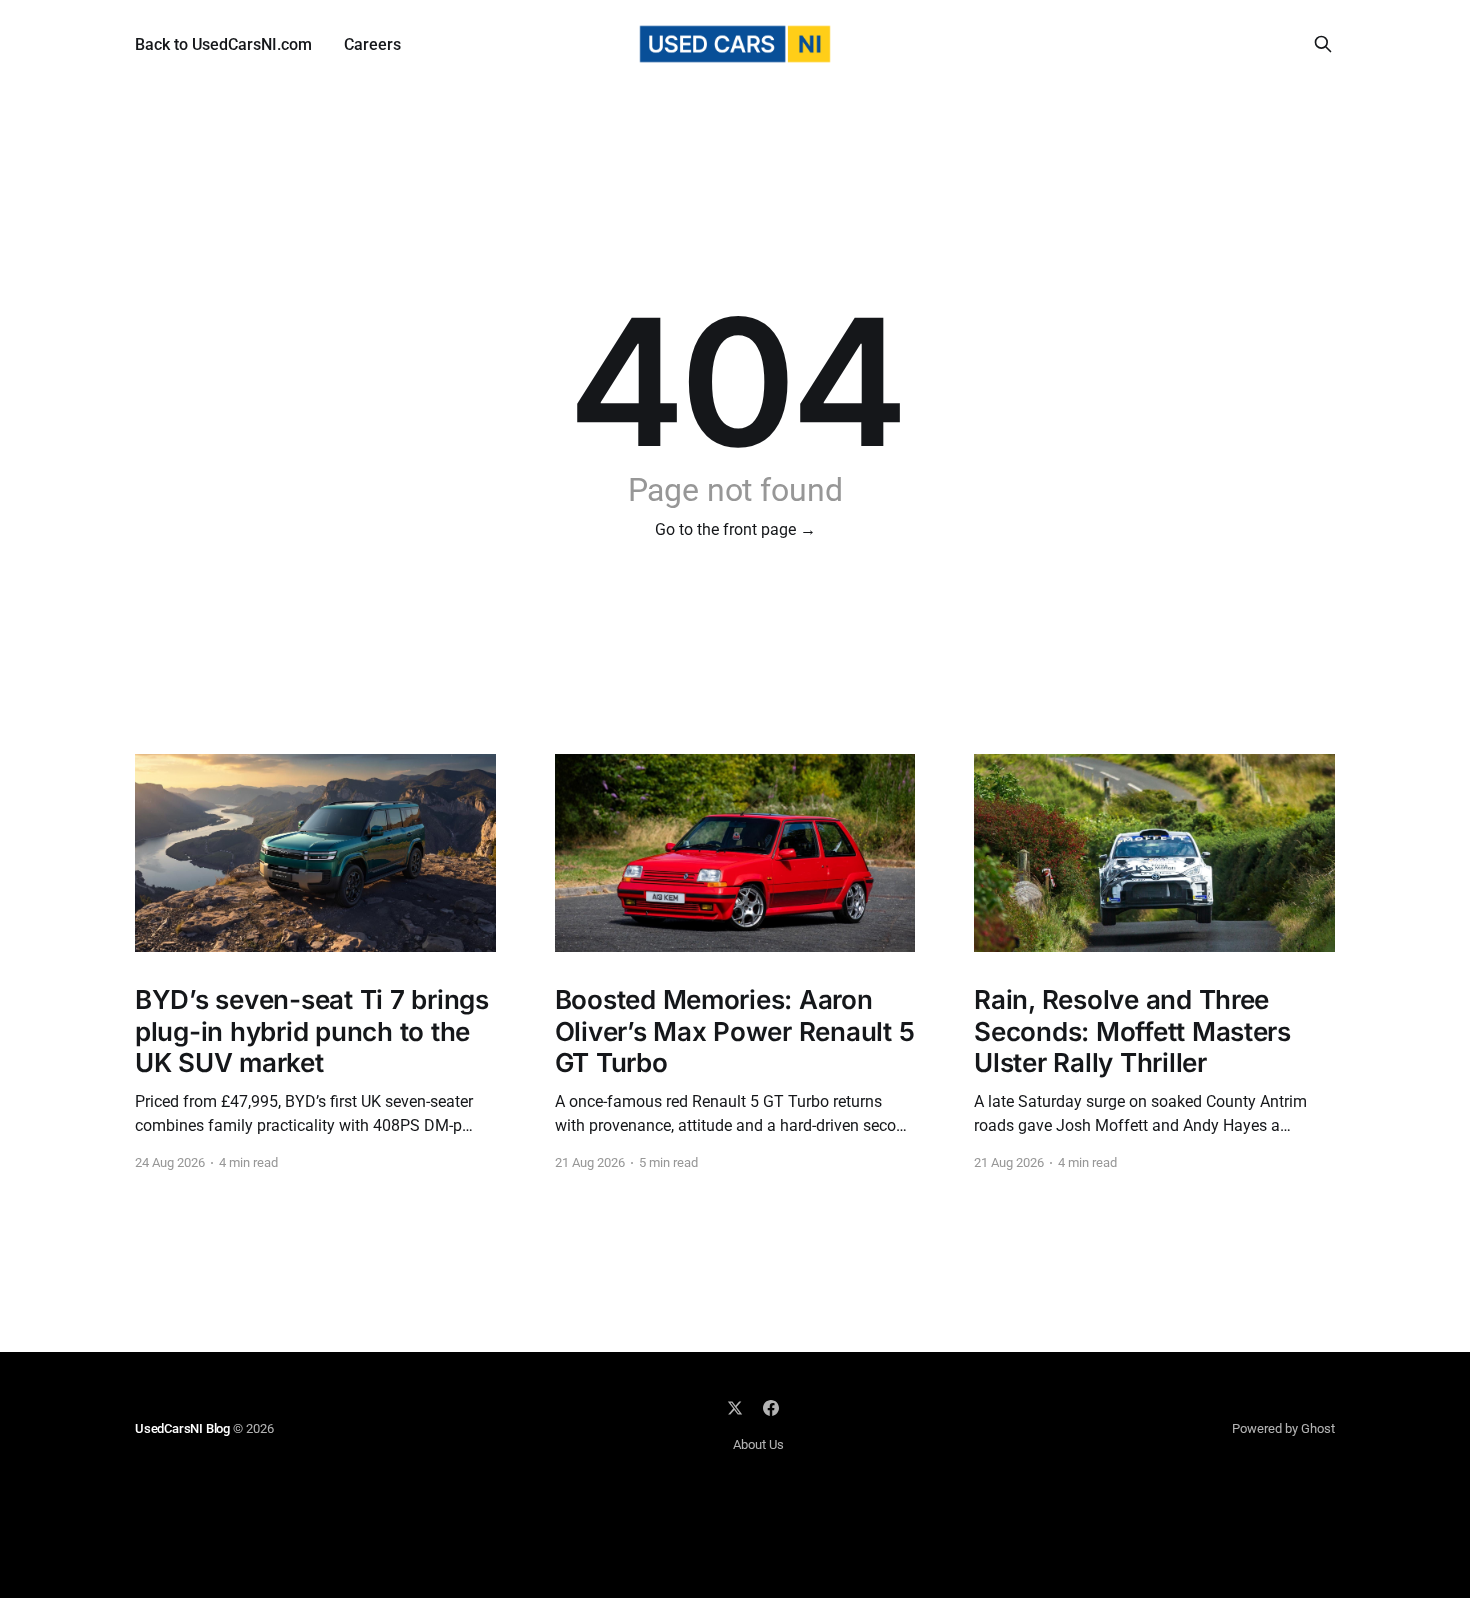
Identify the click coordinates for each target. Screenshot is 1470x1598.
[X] (735, 1408)
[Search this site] (1323, 44)
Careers (372, 44)
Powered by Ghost (1283, 1428)
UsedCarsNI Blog (182, 1428)
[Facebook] (771, 1408)
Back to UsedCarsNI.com (223, 44)
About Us (758, 1444)
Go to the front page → (735, 529)
